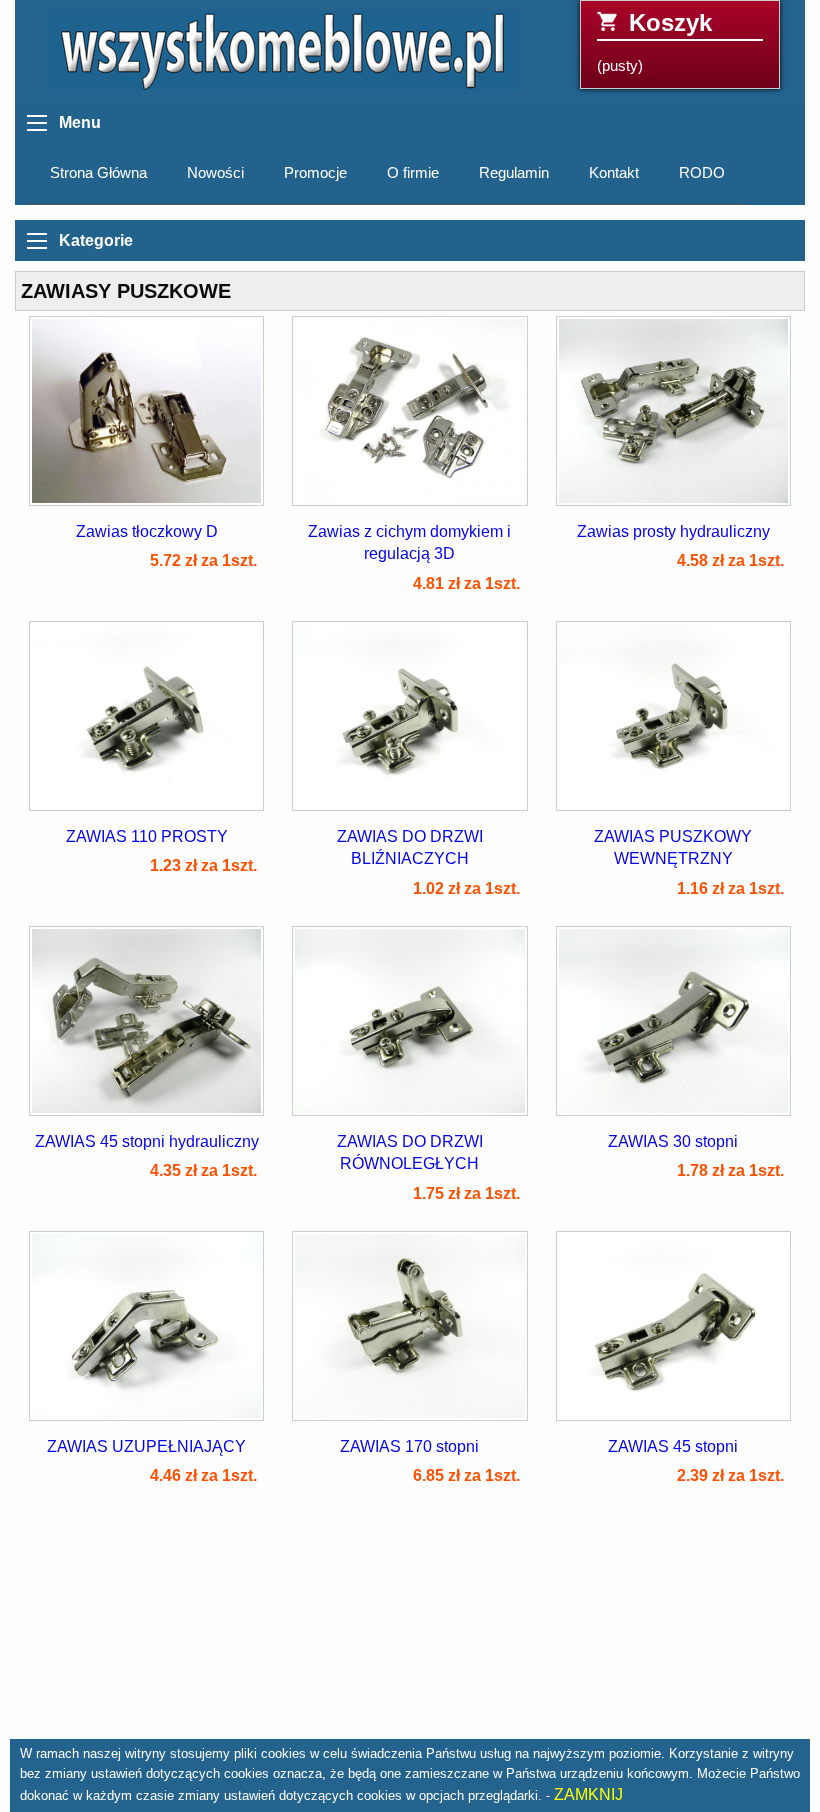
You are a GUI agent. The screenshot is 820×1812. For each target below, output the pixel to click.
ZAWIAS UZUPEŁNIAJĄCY (146, 1446)
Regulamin (514, 173)
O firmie (413, 173)
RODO (702, 173)
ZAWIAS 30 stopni (673, 1141)
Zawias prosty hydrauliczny (673, 531)
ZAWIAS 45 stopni (673, 1446)
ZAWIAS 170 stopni (409, 1446)
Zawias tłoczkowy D (147, 531)
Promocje (315, 173)
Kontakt (614, 173)
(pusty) (654, 41)
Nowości (215, 173)
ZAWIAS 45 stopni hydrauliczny (147, 1141)
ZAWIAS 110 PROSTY (147, 836)
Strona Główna (98, 173)
